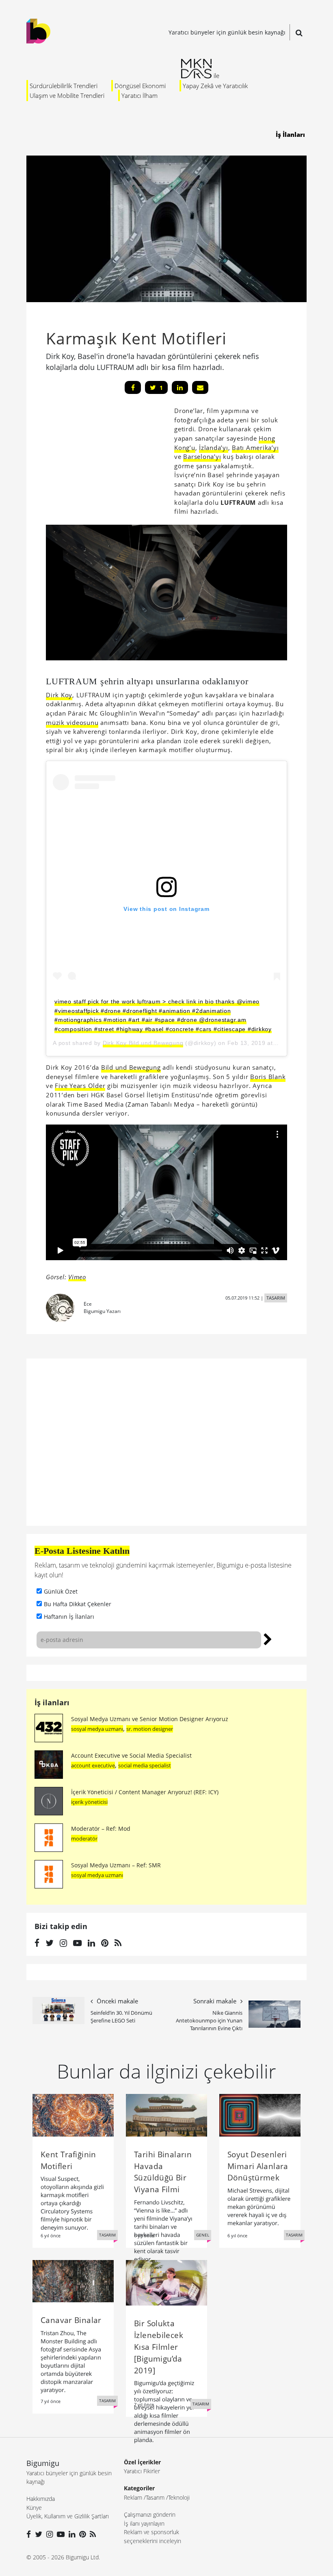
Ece (88, 1304)
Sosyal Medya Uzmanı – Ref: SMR (116, 1865)
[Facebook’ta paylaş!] (133, 387)
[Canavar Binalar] (73, 2280)
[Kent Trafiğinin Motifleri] (73, 2115)
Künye (34, 2508)
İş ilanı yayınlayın (144, 2523)
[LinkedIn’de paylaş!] (180, 387)
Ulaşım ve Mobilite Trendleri (67, 95)
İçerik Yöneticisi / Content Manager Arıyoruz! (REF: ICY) (145, 1792)
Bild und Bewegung (131, 1067)
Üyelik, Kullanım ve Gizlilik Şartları (68, 2516)
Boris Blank (268, 1077)
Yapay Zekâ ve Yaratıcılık (215, 86)
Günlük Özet (61, 1591)
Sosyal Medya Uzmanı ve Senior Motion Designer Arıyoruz (150, 1719)
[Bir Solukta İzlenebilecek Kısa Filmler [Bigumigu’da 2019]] (166, 2282)
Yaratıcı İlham (139, 95)
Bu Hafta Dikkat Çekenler (78, 1604)
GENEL (203, 2235)
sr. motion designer (150, 1729)
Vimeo (77, 1277)
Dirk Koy (59, 695)
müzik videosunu (72, 722)
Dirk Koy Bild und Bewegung (143, 1043)
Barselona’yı (202, 456)
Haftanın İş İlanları (69, 1617)
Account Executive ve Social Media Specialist (131, 1755)
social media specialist (145, 1765)
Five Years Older (80, 1086)
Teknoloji (179, 2497)
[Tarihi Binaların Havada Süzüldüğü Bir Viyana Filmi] (166, 2115)
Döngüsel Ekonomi (140, 86)
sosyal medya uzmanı (97, 1729)
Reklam (133, 2497)
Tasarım (155, 2497)
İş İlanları (290, 134)
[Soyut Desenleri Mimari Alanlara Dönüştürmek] (260, 2115)
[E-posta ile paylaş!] (200, 387)
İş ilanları (52, 1702)
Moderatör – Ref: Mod (101, 1829)
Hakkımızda (41, 2499)
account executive (93, 1765)
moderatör (84, 1838)
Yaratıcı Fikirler (142, 2471)
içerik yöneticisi (89, 1802)
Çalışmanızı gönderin (150, 2514)
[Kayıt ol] (268, 1638)
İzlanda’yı (214, 448)
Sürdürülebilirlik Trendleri (64, 86)
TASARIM (276, 1298)
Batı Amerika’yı (255, 448)
